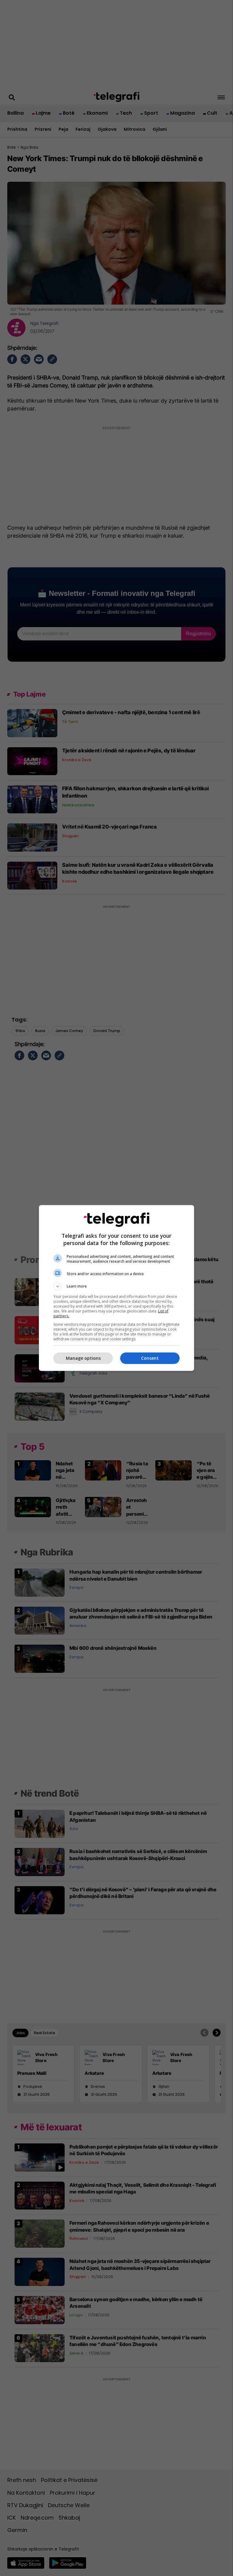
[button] (116, 1286)
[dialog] (116, 1288)
